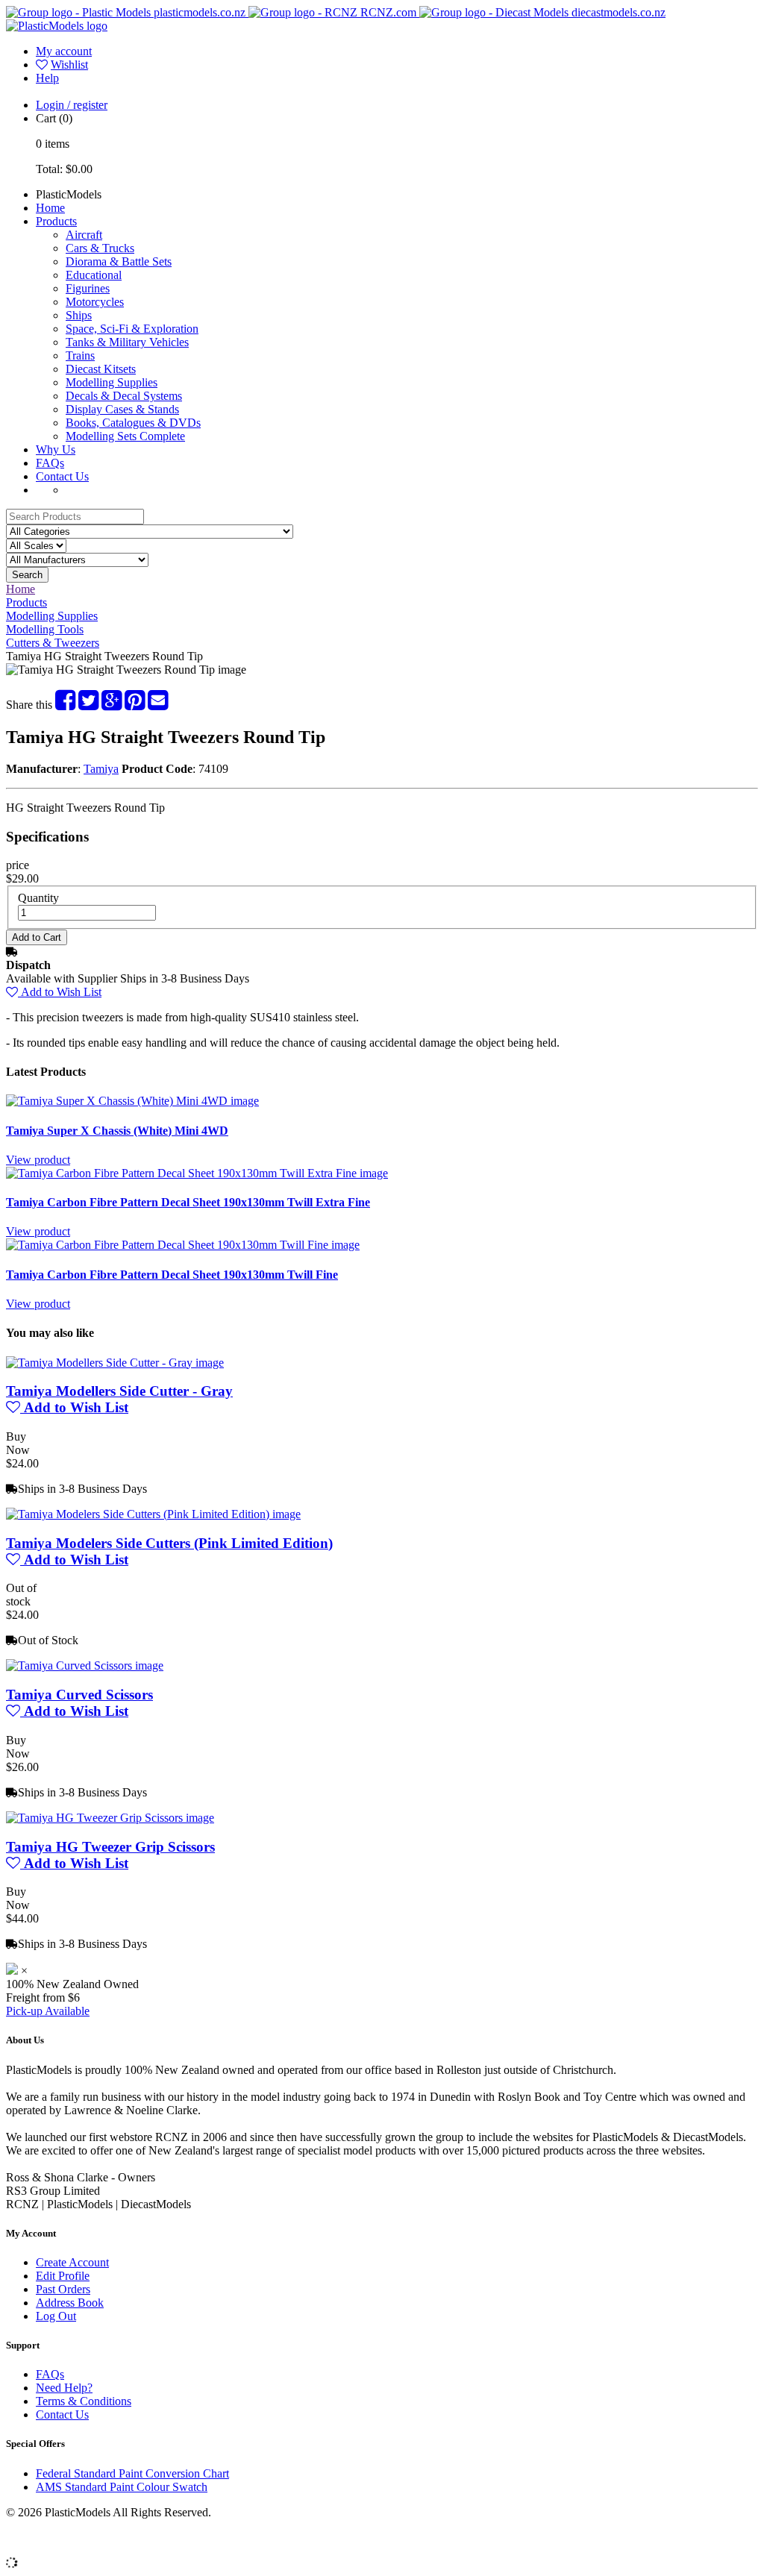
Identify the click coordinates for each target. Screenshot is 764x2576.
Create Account (72, 2262)
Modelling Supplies (112, 382)
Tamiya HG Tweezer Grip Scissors (110, 1847)
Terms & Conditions (84, 2401)
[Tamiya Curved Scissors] (85, 1665)
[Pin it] (135, 705)
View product (38, 1160)
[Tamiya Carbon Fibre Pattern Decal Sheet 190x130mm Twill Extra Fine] (197, 1173)
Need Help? (64, 2388)
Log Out (56, 2316)
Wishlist (69, 65)
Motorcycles (95, 302)
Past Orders (63, 2289)
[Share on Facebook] (65, 705)
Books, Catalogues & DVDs (133, 423)
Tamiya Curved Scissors (79, 1695)
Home (50, 208)
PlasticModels (69, 194)
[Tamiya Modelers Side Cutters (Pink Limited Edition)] (153, 1514)
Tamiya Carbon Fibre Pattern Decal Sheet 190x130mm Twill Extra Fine (188, 1202)
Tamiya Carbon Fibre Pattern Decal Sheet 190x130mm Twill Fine (172, 1275)
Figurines (88, 288)
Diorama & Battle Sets (119, 261)
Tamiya (101, 769)
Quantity (38, 898)
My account (64, 51)
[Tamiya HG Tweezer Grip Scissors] (110, 1818)
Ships (79, 315)
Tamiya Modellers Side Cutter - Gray (119, 1391)
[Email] (158, 705)
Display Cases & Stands (122, 409)
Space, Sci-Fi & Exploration (132, 329)
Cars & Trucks (100, 248)
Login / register (72, 105)
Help (47, 78)
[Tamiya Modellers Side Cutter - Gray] (115, 1363)
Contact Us (62, 476)
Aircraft (84, 235)
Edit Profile (63, 2276)
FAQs (50, 463)
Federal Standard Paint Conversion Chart (132, 2473)
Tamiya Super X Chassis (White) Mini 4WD (117, 1131)
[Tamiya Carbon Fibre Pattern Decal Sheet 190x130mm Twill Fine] (183, 1245)
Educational (94, 275)
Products (56, 221)
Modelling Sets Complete (125, 436)
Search (27, 575)
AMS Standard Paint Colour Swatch (122, 2487)
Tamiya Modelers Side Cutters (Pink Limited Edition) (169, 1543)
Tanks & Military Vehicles (127, 342)
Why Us (56, 449)
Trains (80, 355)
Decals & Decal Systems (124, 396)
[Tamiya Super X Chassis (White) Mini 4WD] (132, 1101)
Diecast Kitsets (101, 369)
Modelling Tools (45, 629)
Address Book (70, 2303)
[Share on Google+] (112, 705)
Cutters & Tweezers (53, 643)
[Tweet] (88, 705)
